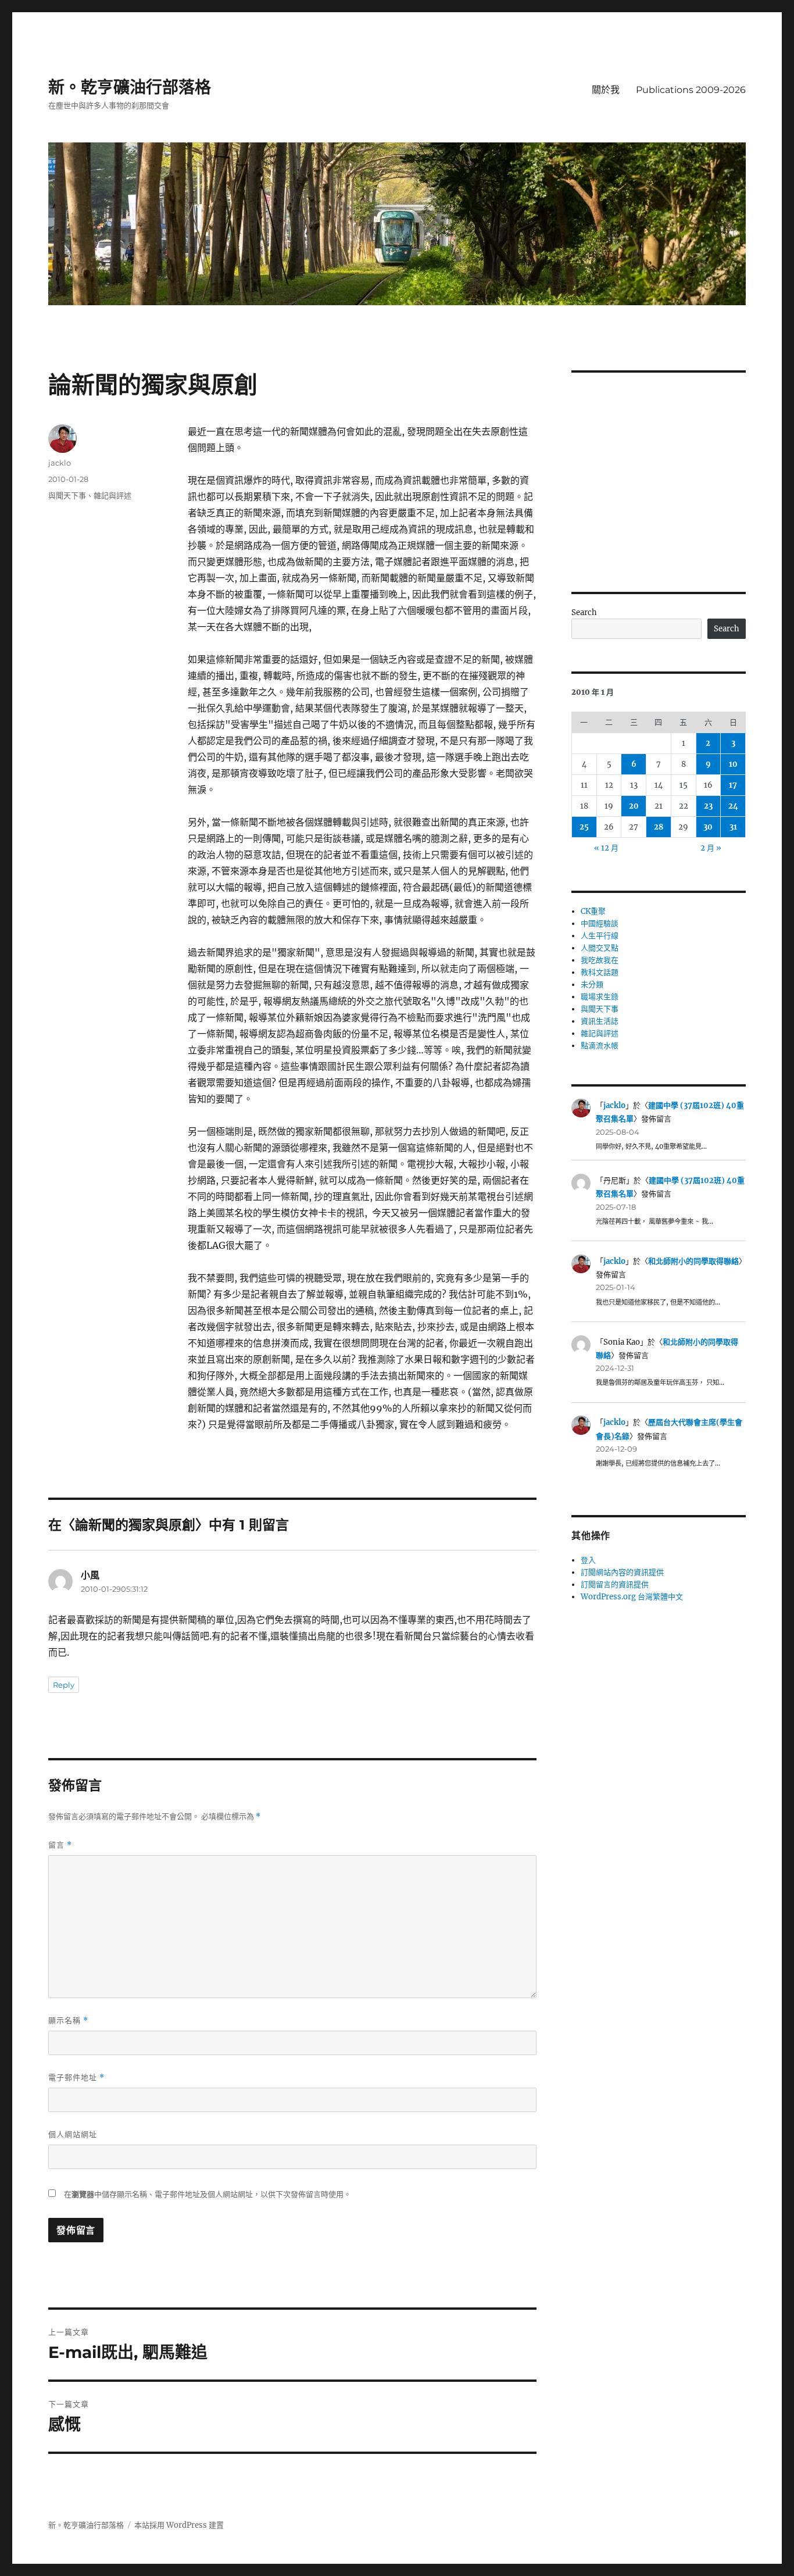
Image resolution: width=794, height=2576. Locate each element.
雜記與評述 (112, 495)
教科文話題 (600, 972)
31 (733, 827)
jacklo (60, 463)
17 (733, 785)
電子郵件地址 (76, 2077)
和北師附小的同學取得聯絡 (693, 1261)
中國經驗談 (600, 923)
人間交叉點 (600, 948)
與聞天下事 (67, 495)
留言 (60, 1845)
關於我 (606, 90)
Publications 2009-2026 (691, 90)
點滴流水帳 (600, 1046)
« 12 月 (606, 848)
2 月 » (711, 848)
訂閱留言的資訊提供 (615, 1584)
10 (733, 764)
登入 (588, 1560)
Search (584, 612)
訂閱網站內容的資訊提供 (622, 1572)
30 (708, 827)
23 (708, 806)
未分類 (592, 985)
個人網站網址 (73, 2134)
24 (733, 806)
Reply (64, 1685)
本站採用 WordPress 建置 (179, 2525)
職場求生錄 (600, 997)
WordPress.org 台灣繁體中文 (632, 1597)
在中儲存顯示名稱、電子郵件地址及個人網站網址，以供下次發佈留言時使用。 (208, 2194)
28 (659, 827)
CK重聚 (593, 911)
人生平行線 (600, 936)
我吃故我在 (600, 960)
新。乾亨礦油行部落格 (130, 87)
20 (634, 806)
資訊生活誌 (600, 1021)
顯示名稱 (68, 2021)
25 (584, 827)
